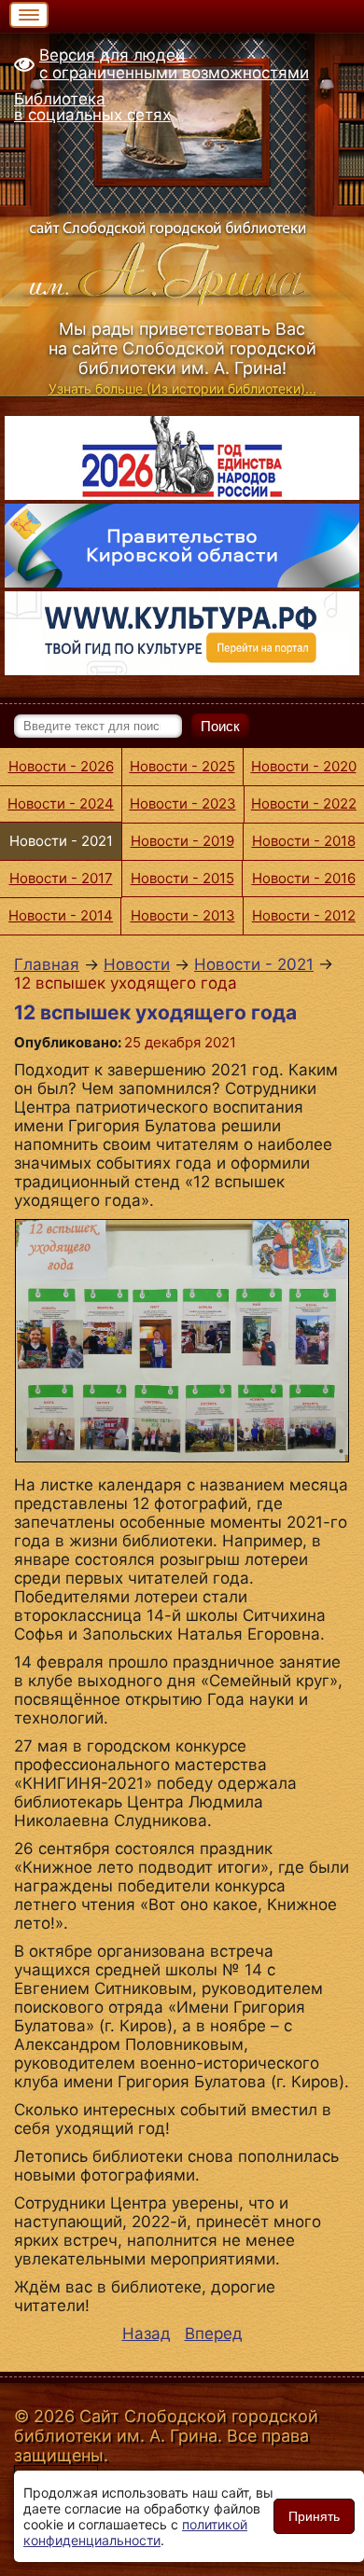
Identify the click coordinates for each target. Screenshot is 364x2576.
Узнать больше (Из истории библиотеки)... (182, 388)
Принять (314, 2516)
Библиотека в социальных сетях (92, 107)
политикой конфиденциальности (135, 2532)
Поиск (220, 726)
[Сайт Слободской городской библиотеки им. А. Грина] (182, 261)
